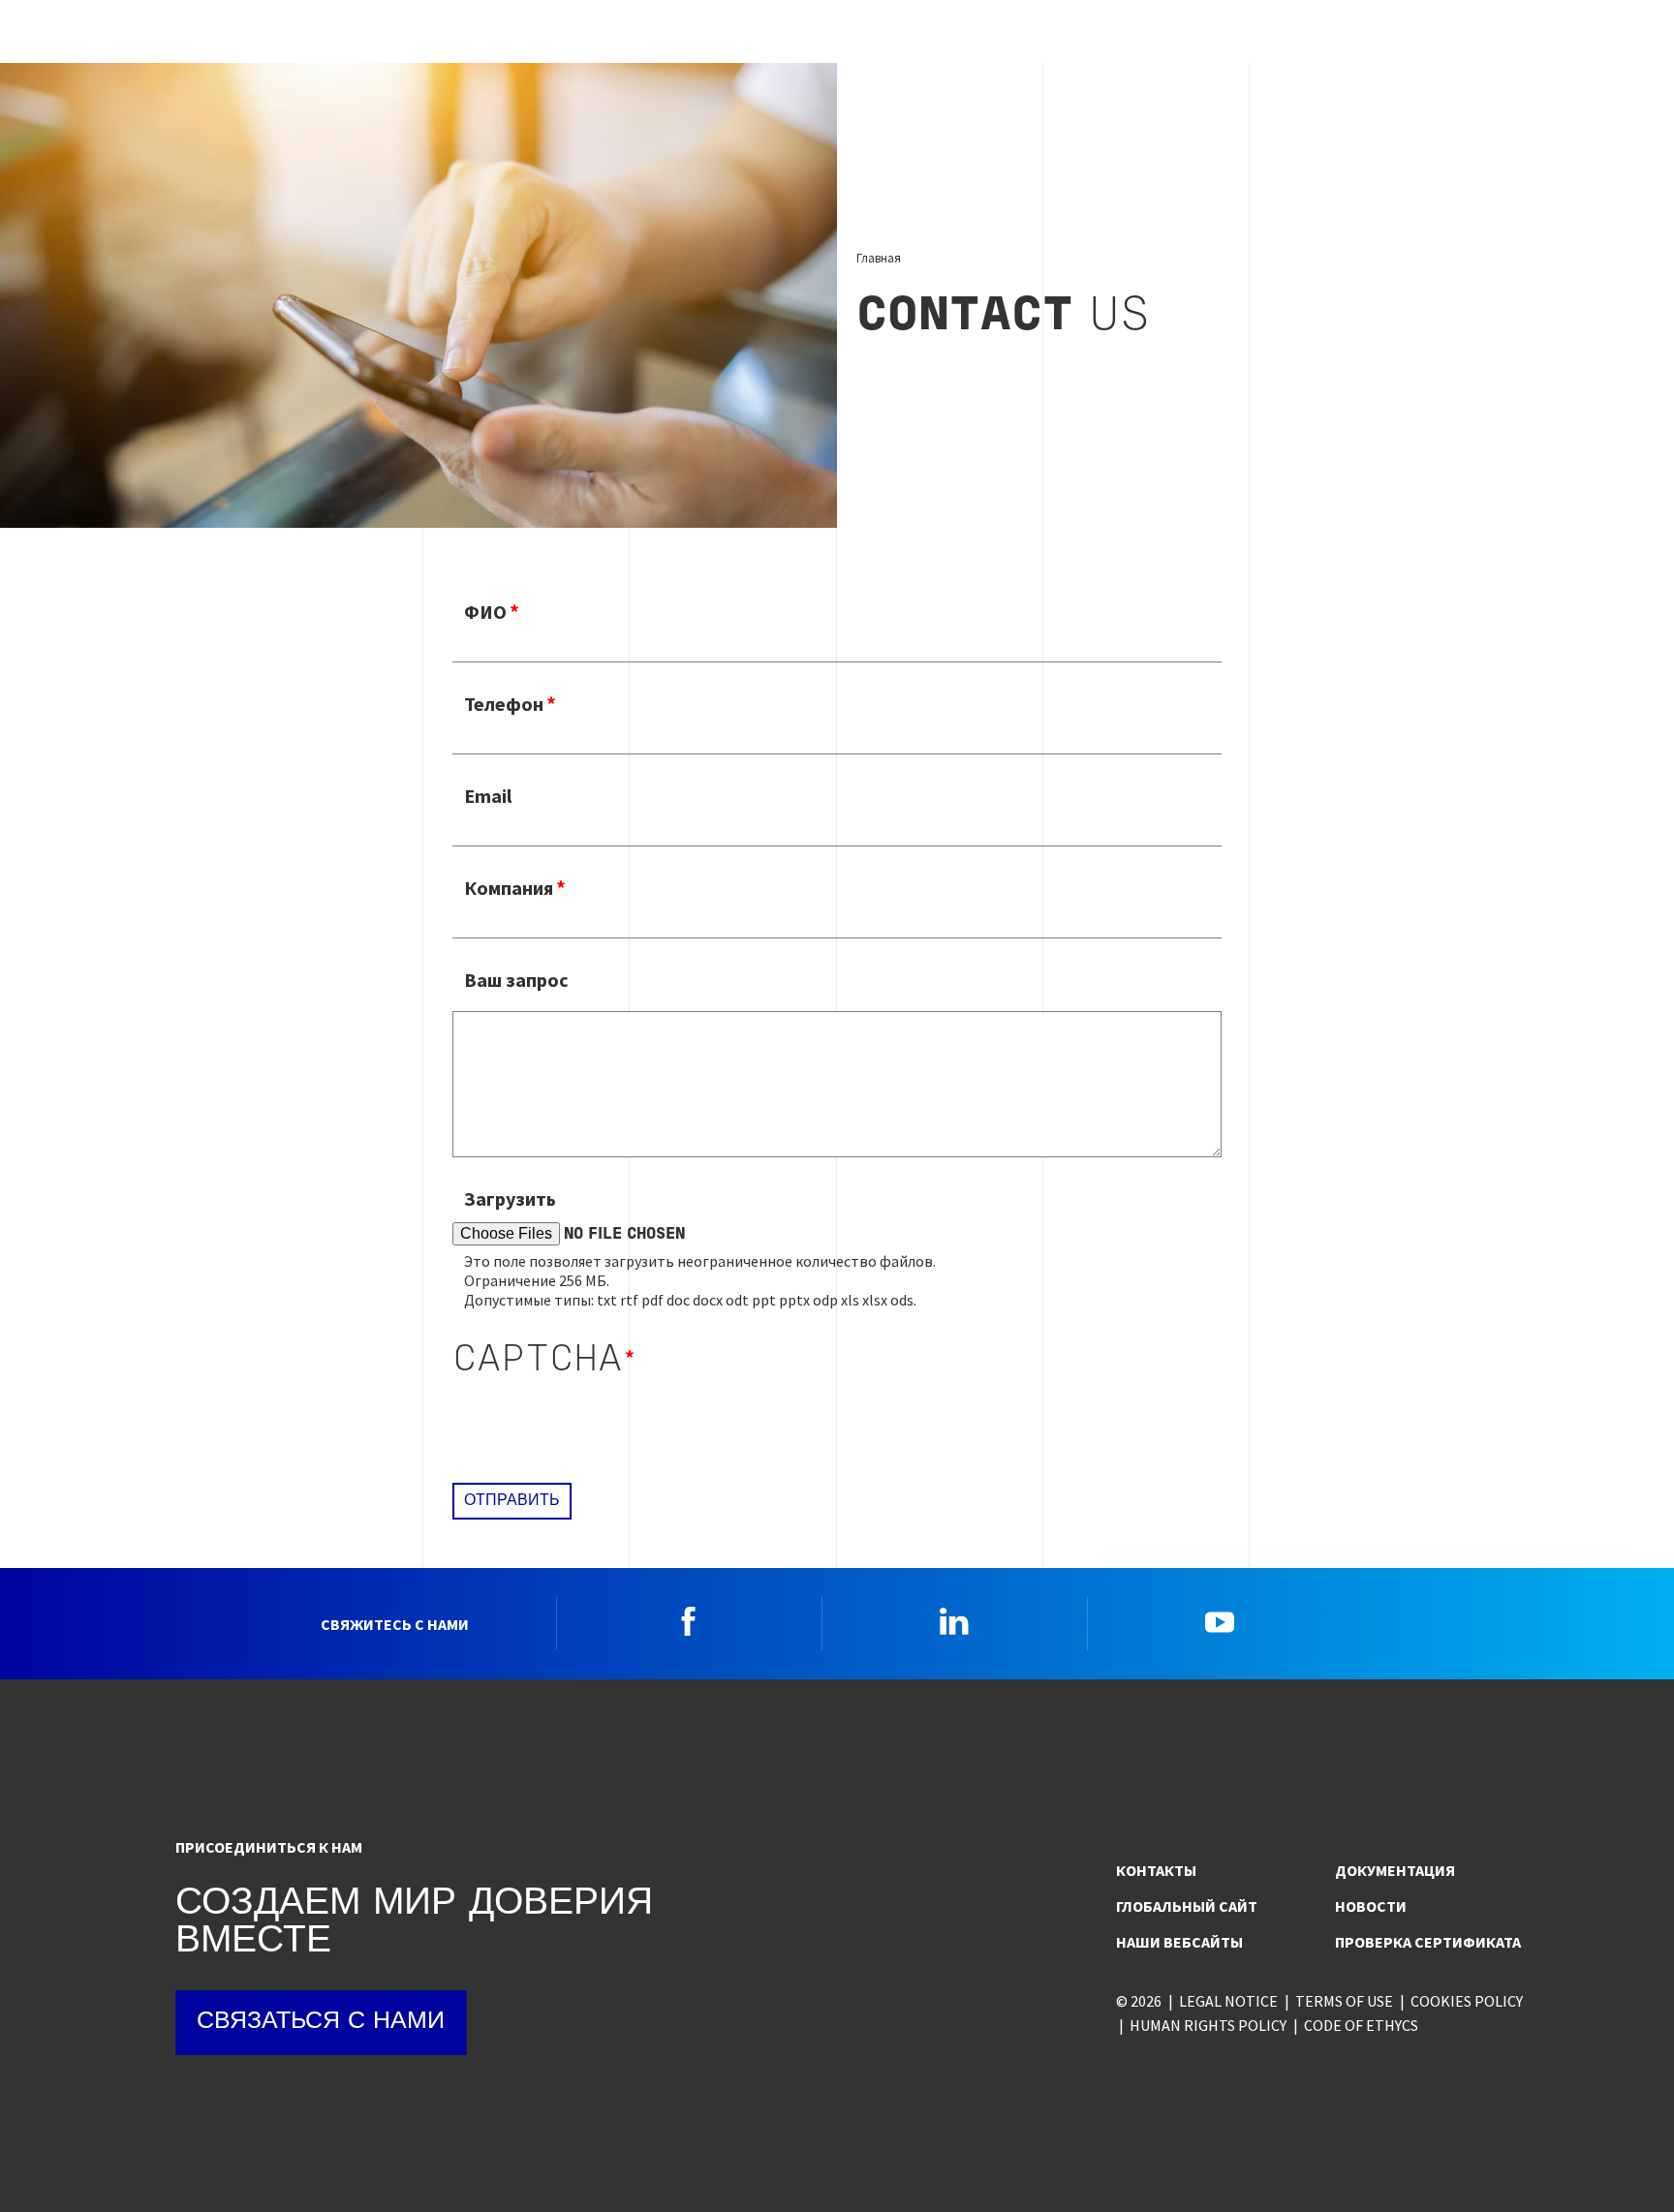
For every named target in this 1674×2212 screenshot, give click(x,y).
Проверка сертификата (1428, 1942)
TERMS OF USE (1344, 2001)
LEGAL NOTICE (1228, 2001)
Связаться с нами (321, 2022)
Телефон (504, 704)
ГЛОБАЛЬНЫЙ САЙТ (1187, 1906)
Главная (879, 258)
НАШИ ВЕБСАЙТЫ (1179, 1942)
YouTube (1220, 1621)
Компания (509, 888)
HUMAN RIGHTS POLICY (1208, 2025)
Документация (1395, 1870)
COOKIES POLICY (1467, 2001)
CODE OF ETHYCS (1361, 2025)
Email (488, 796)
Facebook (689, 1621)
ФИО (485, 612)
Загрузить (510, 1198)
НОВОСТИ (1371, 1906)
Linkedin (954, 1621)
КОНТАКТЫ (1156, 1870)
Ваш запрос (516, 980)
